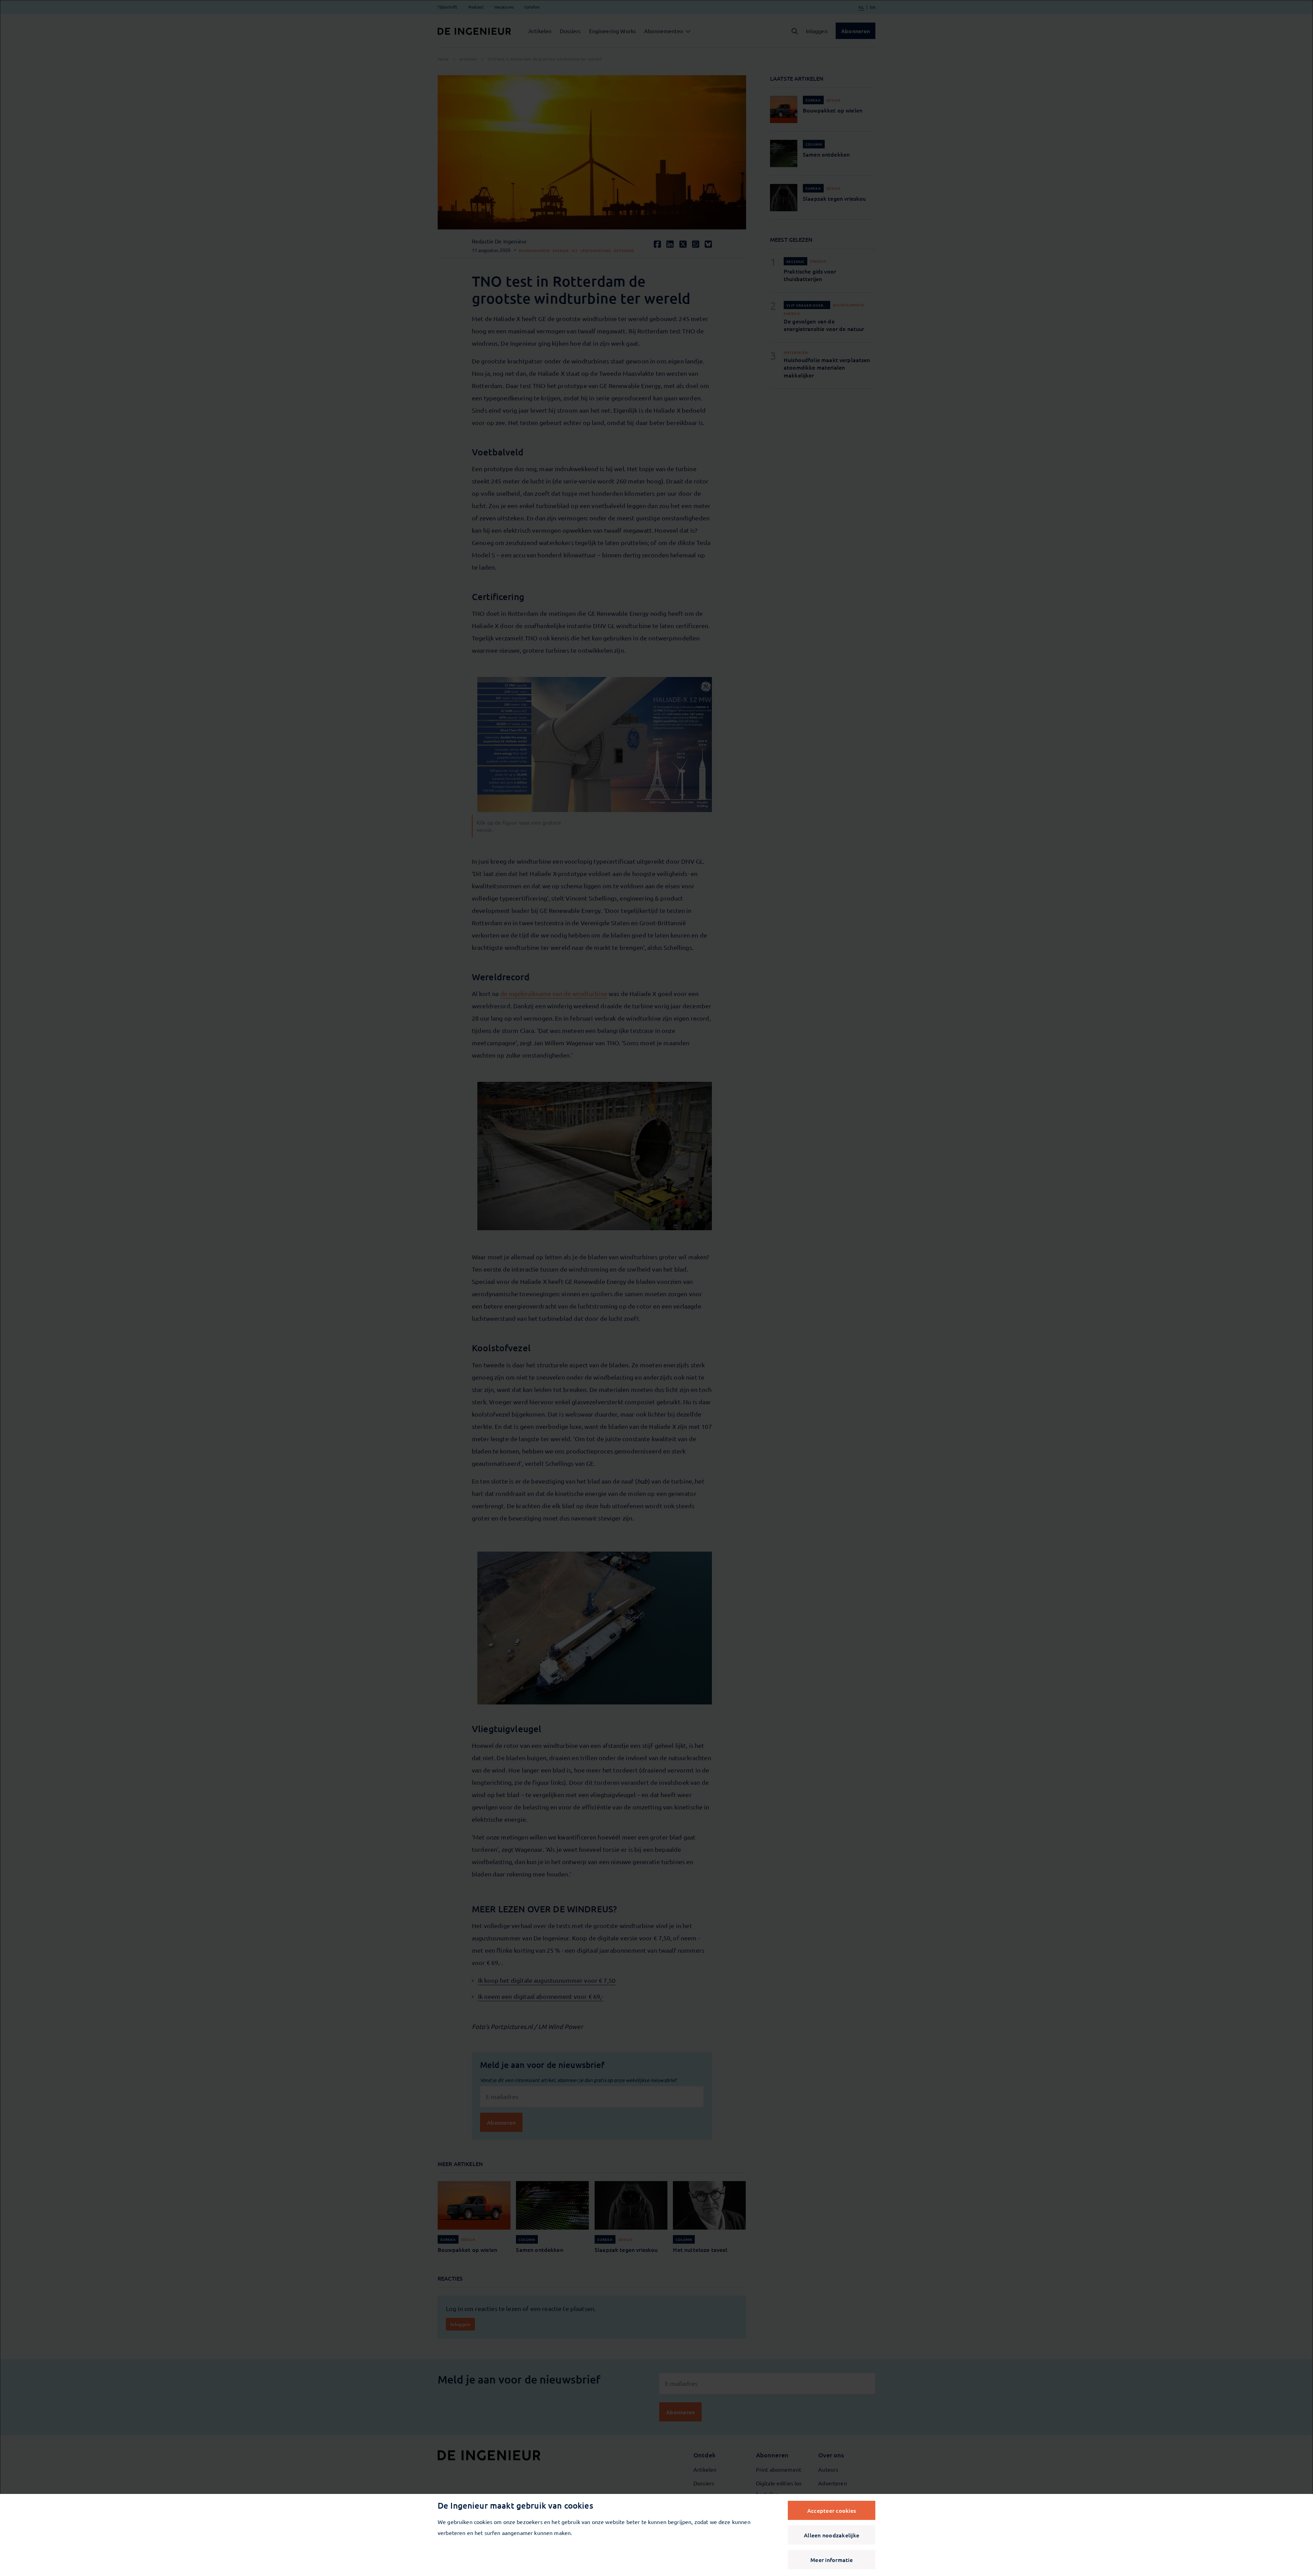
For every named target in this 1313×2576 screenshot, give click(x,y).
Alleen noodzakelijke (832, 2535)
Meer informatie (832, 2560)
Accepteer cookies (832, 2510)
